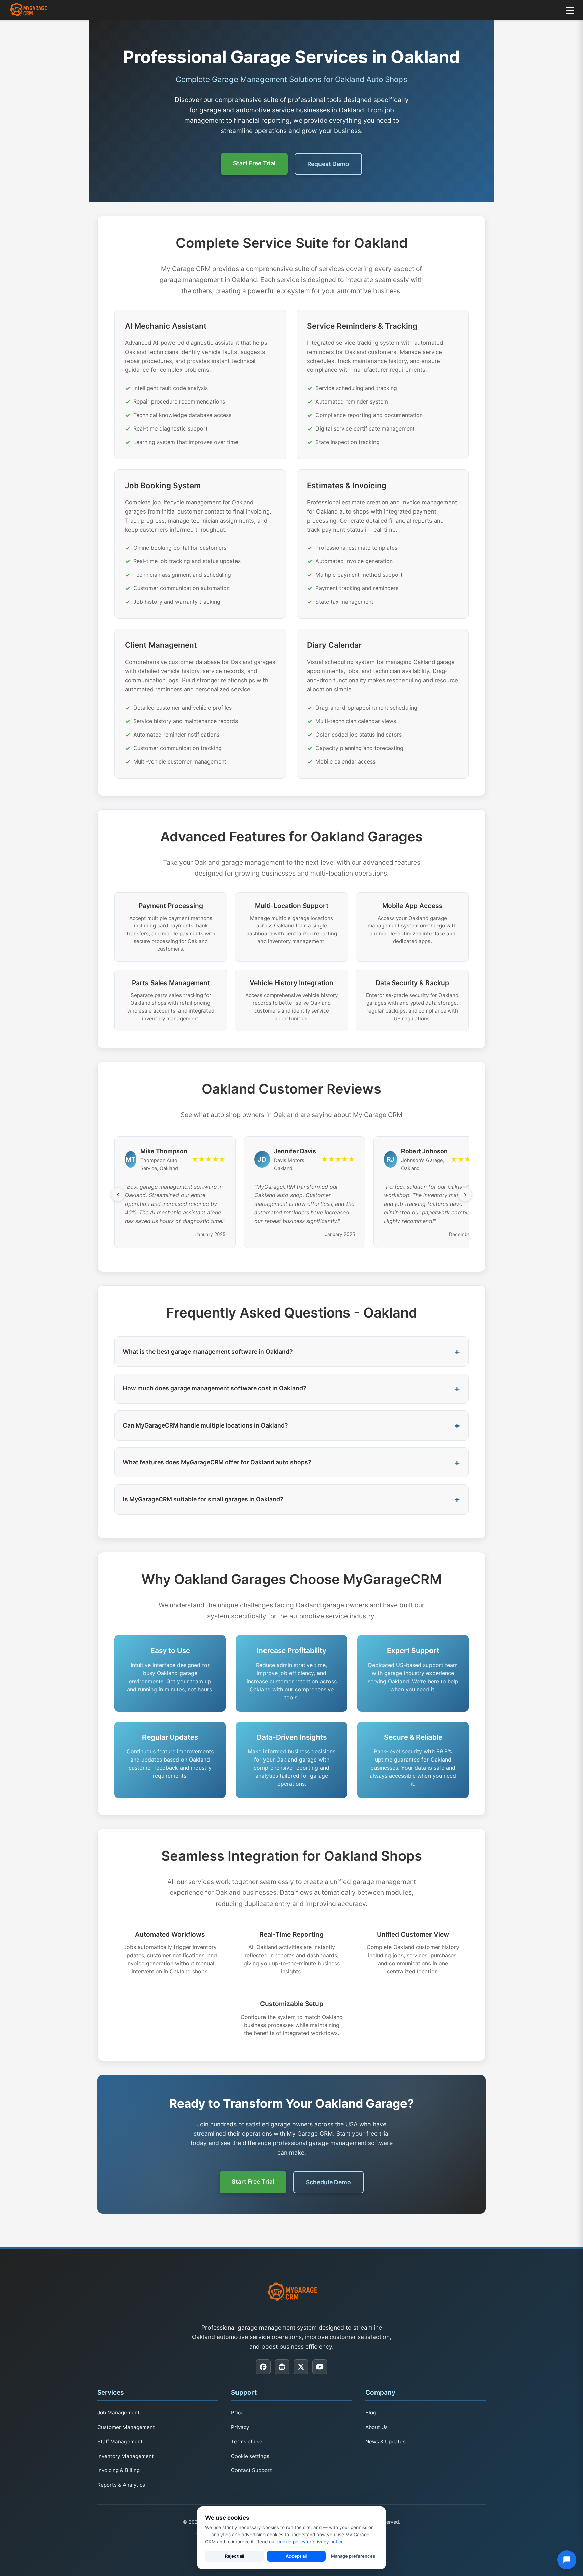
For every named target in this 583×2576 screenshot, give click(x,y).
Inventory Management (126, 2456)
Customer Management (126, 2427)
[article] (200, 384)
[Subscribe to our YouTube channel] (320, 2367)
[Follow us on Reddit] (282, 2367)
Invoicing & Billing (118, 2470)
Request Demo (328, 164)
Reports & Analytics (121, 2485)
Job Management (118, 2413)
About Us (377, 2427)
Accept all (296, 2556)
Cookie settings (250, 2456)
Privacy (240, 2427)
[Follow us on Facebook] (263, 2367)
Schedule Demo (328, 2182)
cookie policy (291, 2542)
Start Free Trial (254, 163)
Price (237, 2413)
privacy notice (328, 2542)
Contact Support (252, 2470)
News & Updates (385, 2442)
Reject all (234, 2556)
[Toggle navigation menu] (570, 10)
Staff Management (120, 2442)
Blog (371, 2413)
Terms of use (247, 2442)
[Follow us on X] (301, 2367)
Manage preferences (353, 2556)
